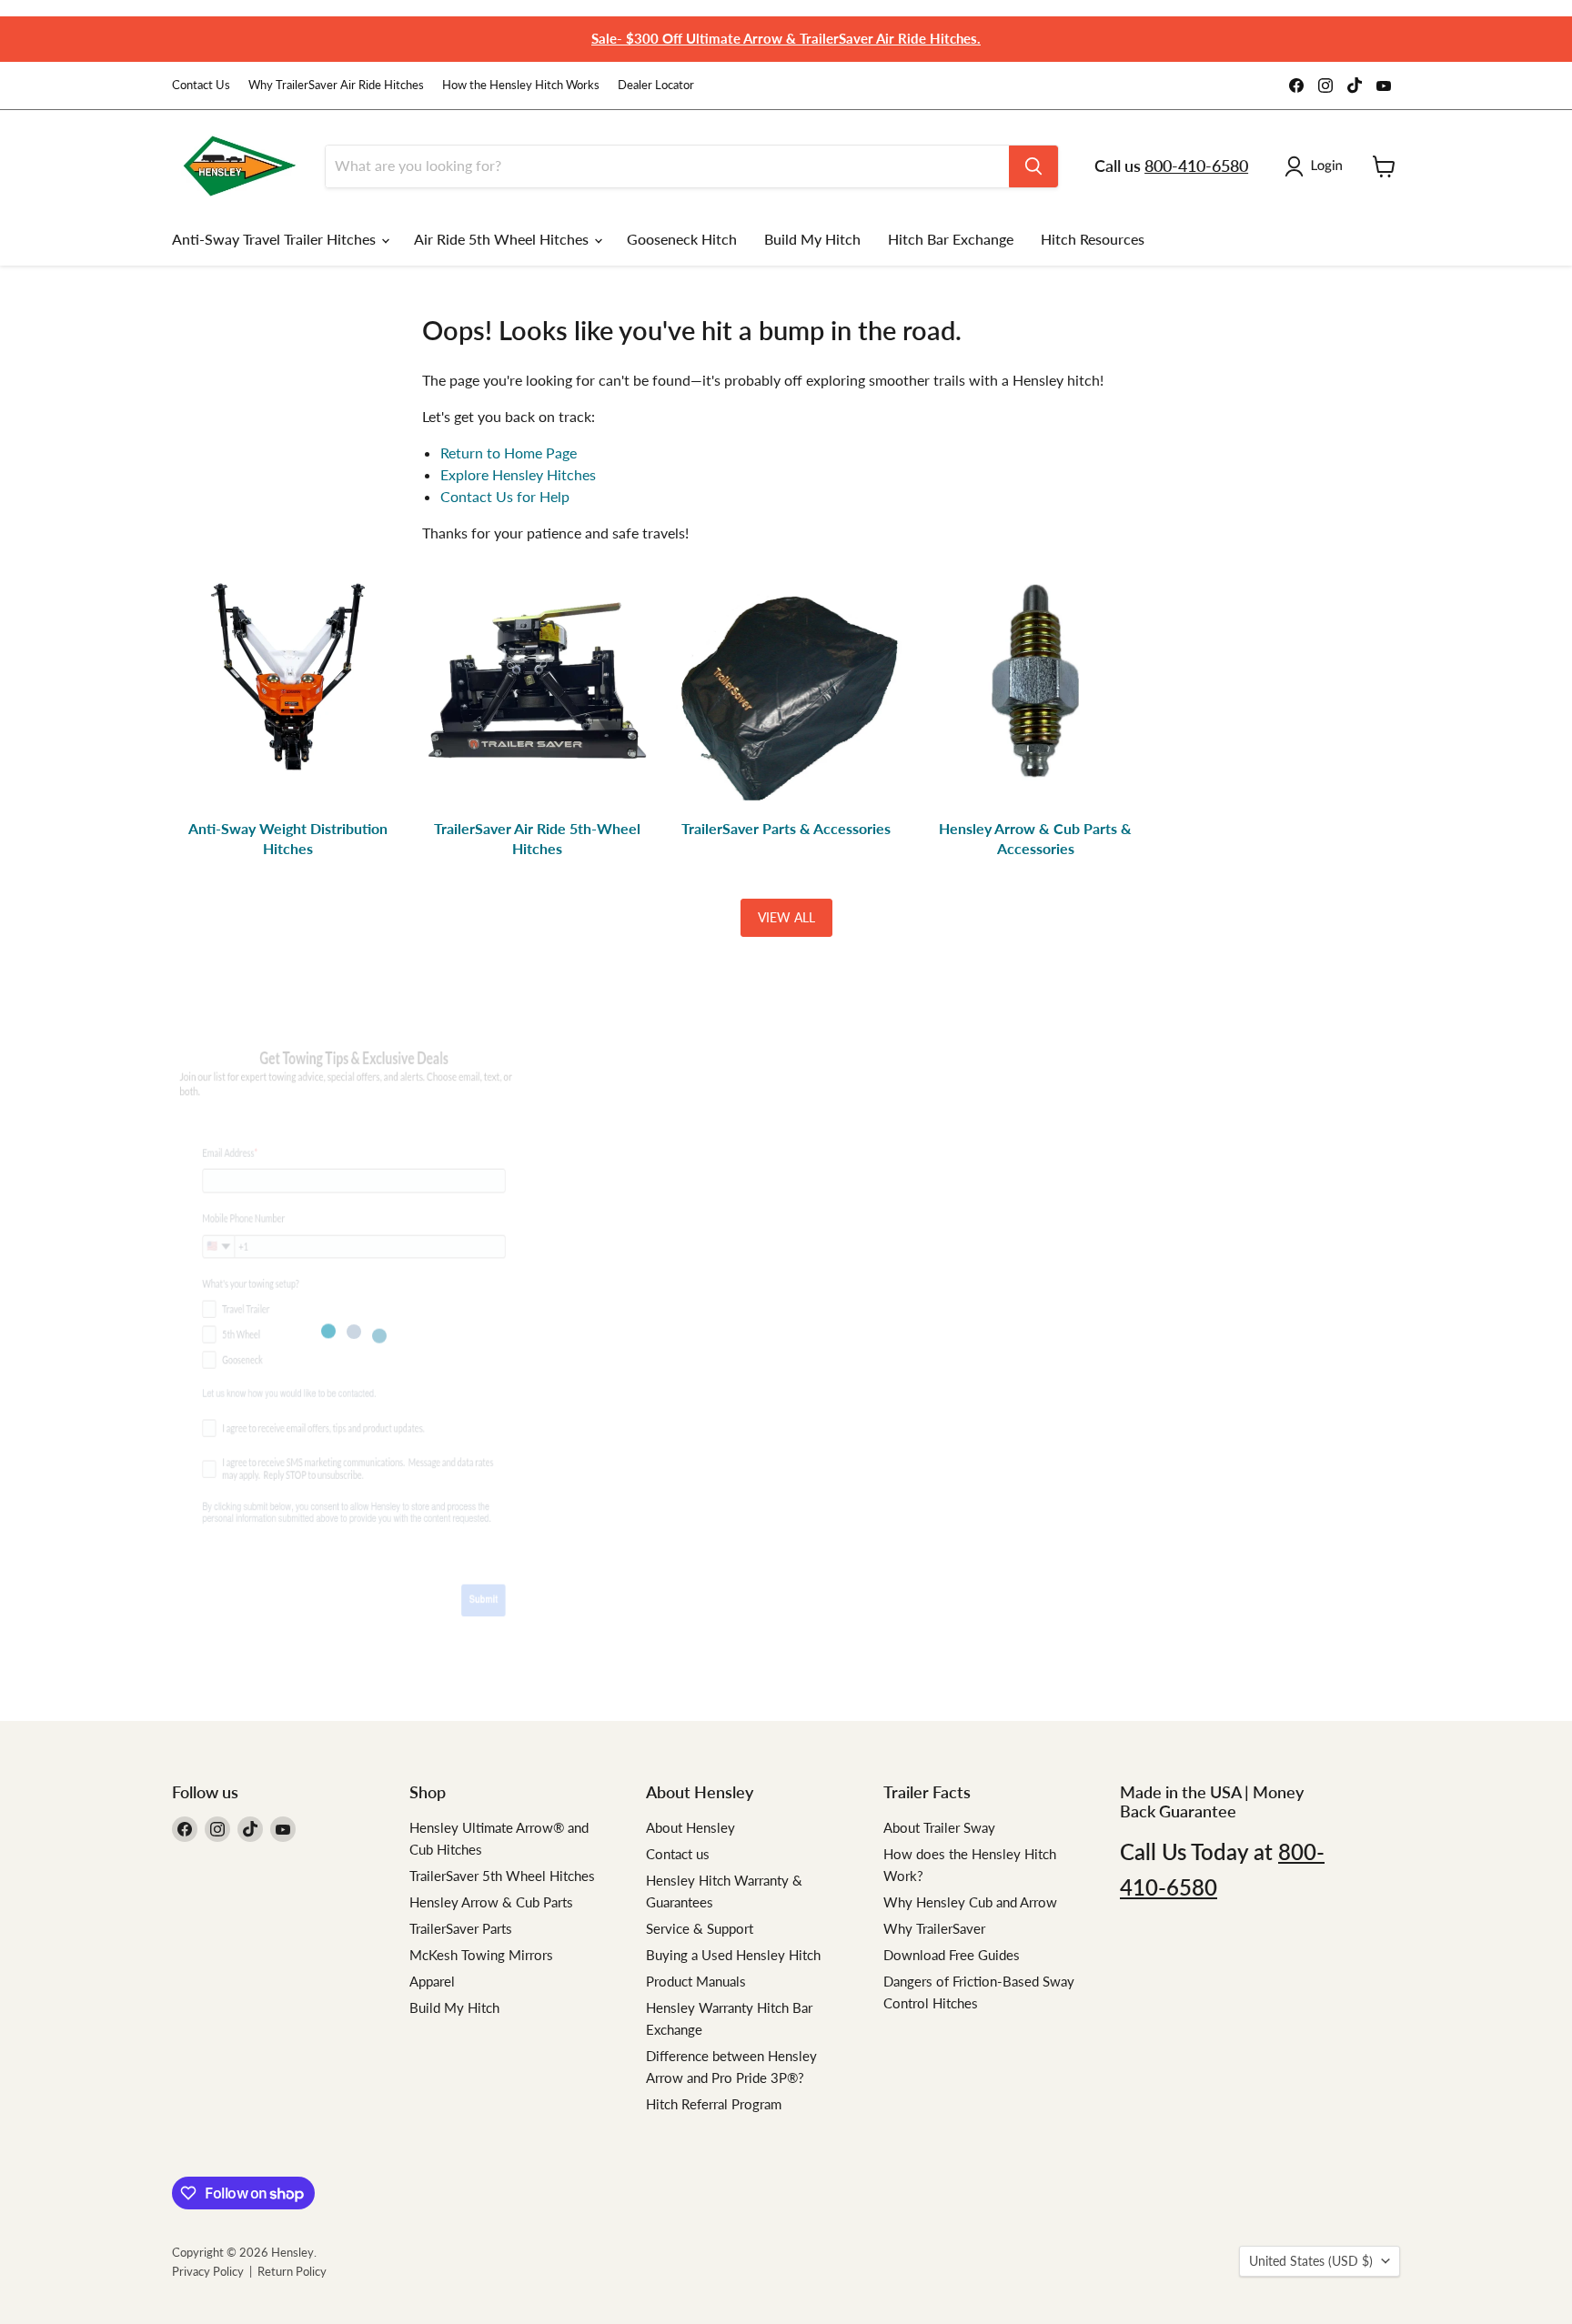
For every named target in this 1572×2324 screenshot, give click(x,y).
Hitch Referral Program (714, 2104)
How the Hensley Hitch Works (521, 85)
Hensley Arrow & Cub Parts (491, 1902)
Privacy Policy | (215, 2271)
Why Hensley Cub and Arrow (970, 1902)
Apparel (432, 1981)
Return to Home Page (509, 453)
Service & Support (700, 1928)
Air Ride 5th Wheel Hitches (503, 239)
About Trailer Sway (939, 1827)
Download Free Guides (952, 1955)
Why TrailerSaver (934, 1928)
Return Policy (292, 2271)
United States (1311, 2261)
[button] (1317, 166)
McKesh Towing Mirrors (481, 1955)
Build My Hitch (812, 239)
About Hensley (690, 1827)
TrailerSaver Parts (461, 1928)
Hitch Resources (1093, 239)
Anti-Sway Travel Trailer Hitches (276, 239)
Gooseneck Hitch (682, 239)
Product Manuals (696, 1981)
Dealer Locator (656, 85)
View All (786, 917)
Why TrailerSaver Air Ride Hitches (336, 85)
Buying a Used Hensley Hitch (733, 1955)
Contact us (678, 1854)
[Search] (1033, 166)
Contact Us (201, 85)
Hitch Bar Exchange (951, 239)
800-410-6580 (1196, 166)
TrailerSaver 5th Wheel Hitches (502, 1876)
